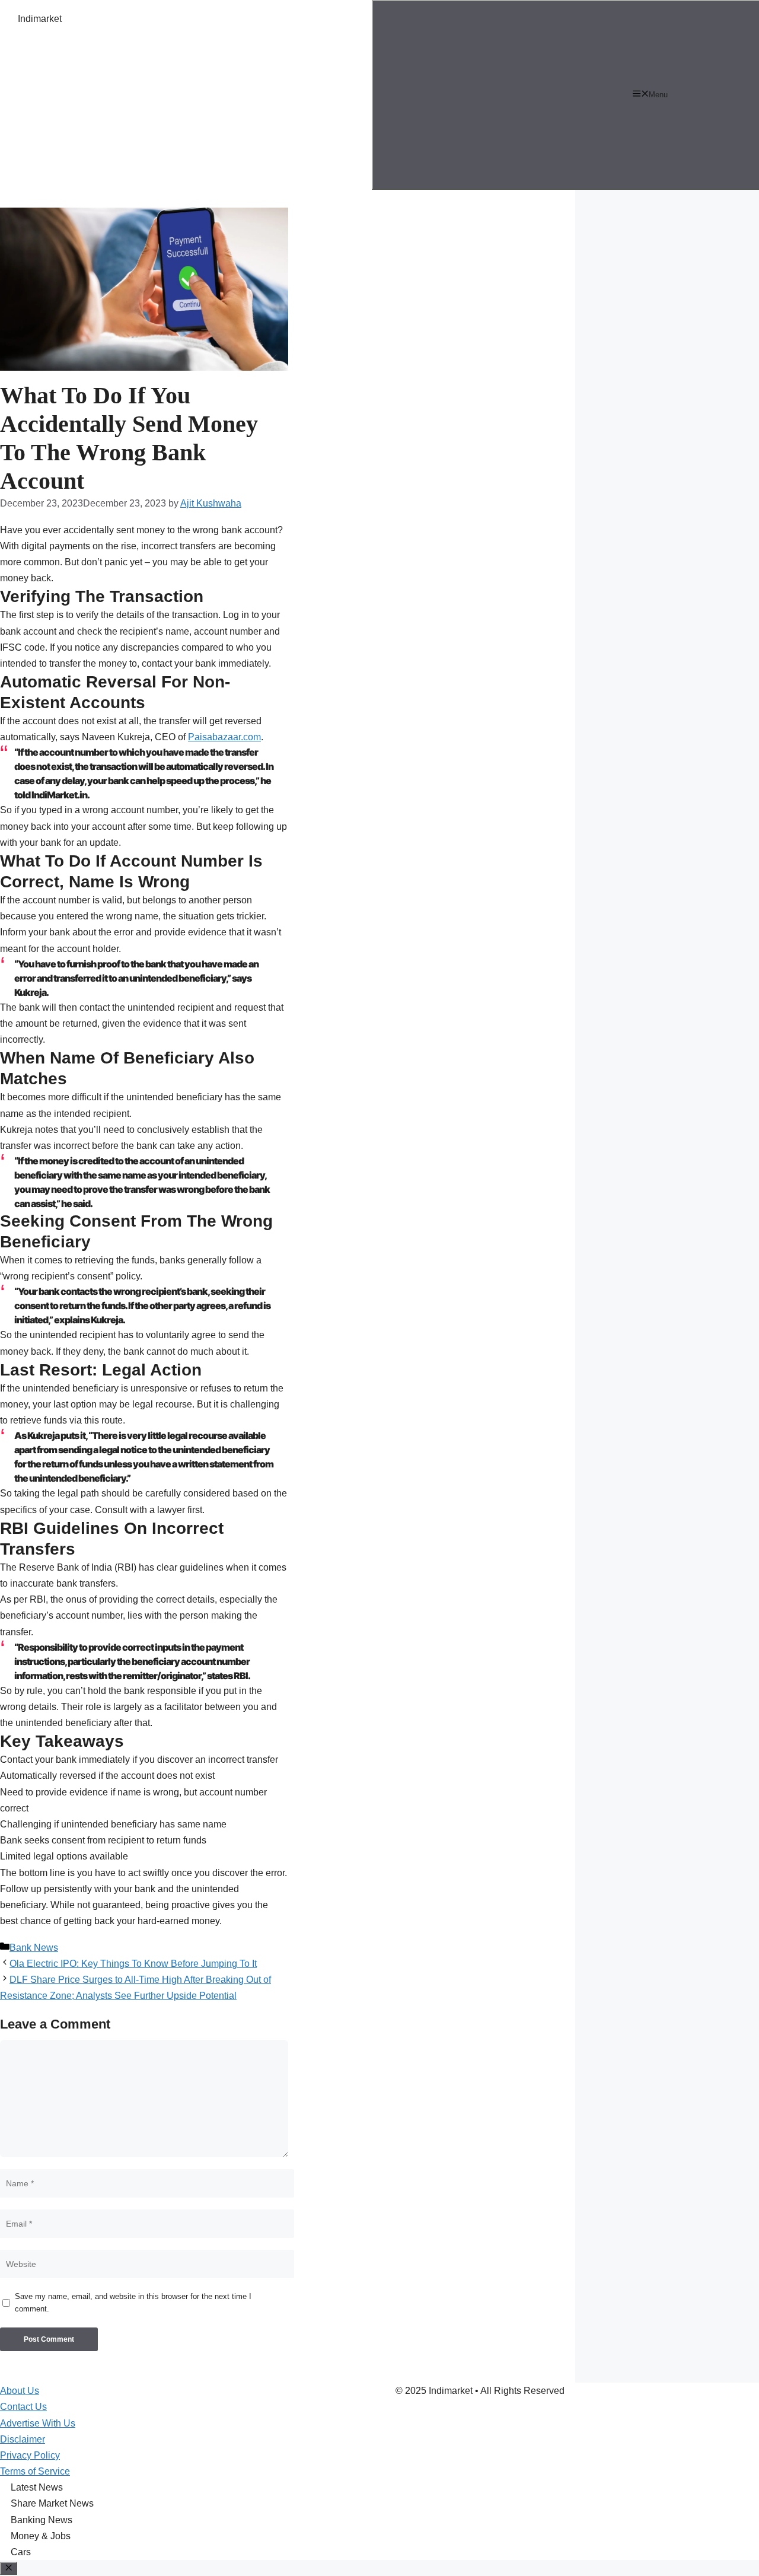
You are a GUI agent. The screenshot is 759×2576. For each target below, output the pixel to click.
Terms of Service (35, 2471)
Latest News (37, 2487)
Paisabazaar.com (224, 737)
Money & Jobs (41, 2536)
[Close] (9, 2568)
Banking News (42, 2520)
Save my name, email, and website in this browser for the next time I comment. (133, 2303)
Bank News (34, 1948)
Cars (21, 2552)
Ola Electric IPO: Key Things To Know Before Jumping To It (133, 1964)
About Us (20, 2391)
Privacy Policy (30, 2455)
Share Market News (52, 2503)
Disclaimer (23, 2439)
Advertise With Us (38, 2423)
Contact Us (23, 2407)
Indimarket (40, 19)
